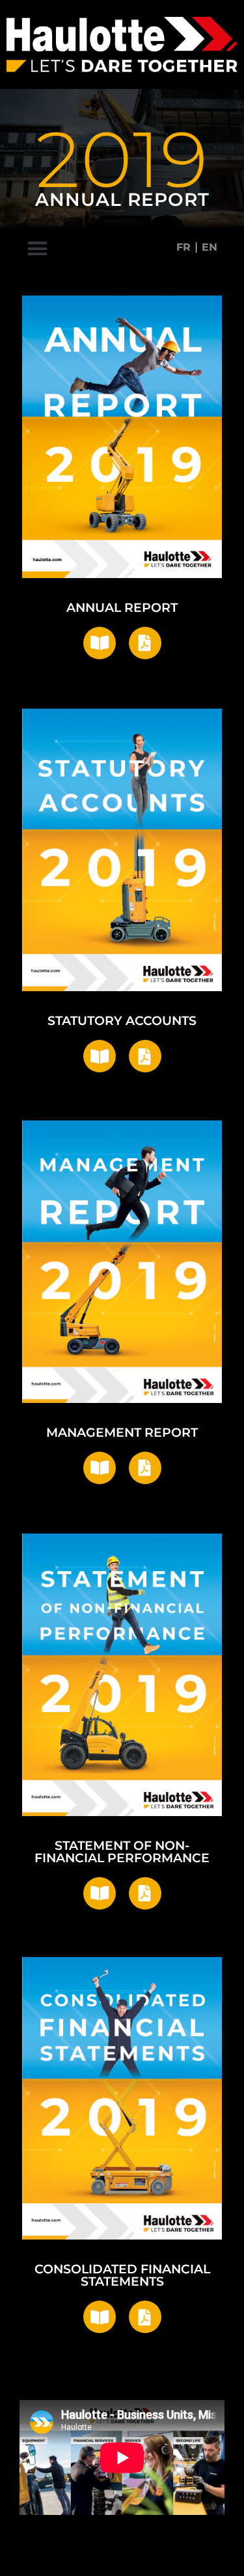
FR (183, 247)
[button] (38, 249)
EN (210, 247)
